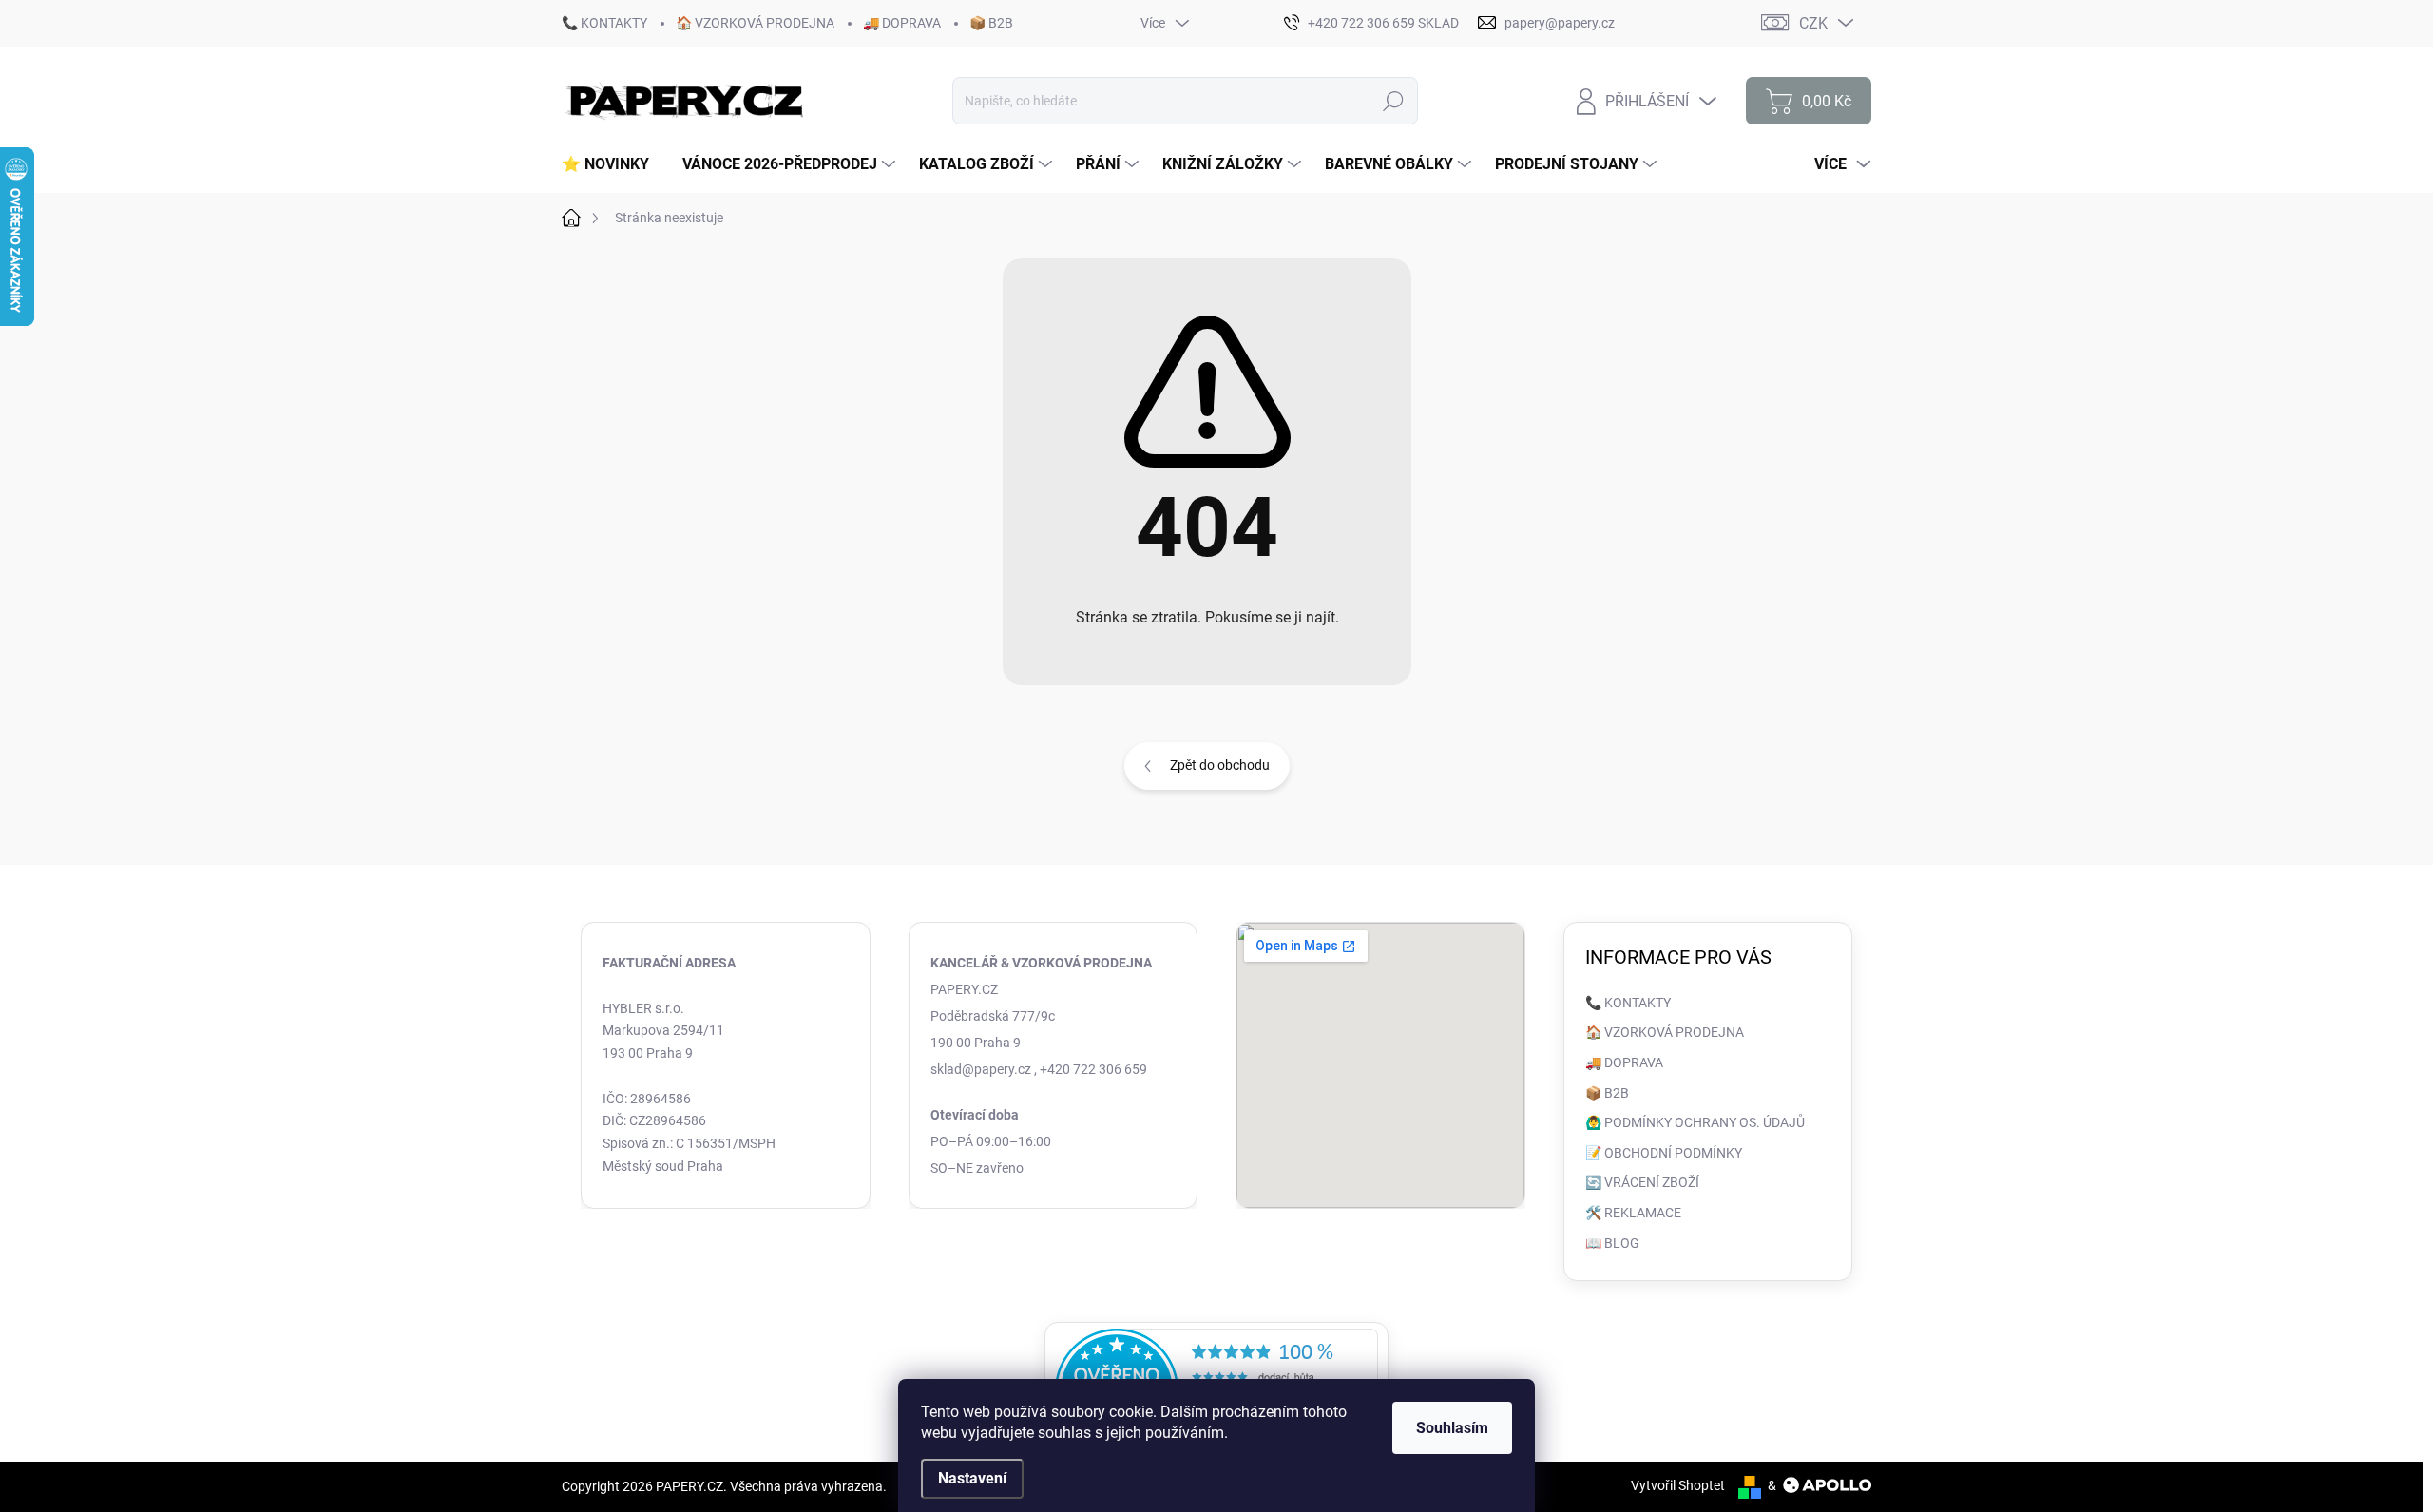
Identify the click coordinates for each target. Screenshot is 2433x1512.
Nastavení (972, 1478)
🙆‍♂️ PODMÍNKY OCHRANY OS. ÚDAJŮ (1695, 1122)
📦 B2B (991, 23)
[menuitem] (613, 164)
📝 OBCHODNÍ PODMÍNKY (1664, 1153)
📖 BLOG (1612, 1243)
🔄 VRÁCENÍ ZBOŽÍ (1642, 1182)
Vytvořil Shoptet (1678, 1485)
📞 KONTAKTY (604, 23)
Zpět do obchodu (1220, 765)
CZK (1813, 23)
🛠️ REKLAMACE (1633, 1213)
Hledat (1394, 101)
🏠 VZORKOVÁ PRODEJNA (755, 23)
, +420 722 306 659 (1091, 1069)
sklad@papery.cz (981, 1069)
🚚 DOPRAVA (902, 23)
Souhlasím (1452, 1428)
